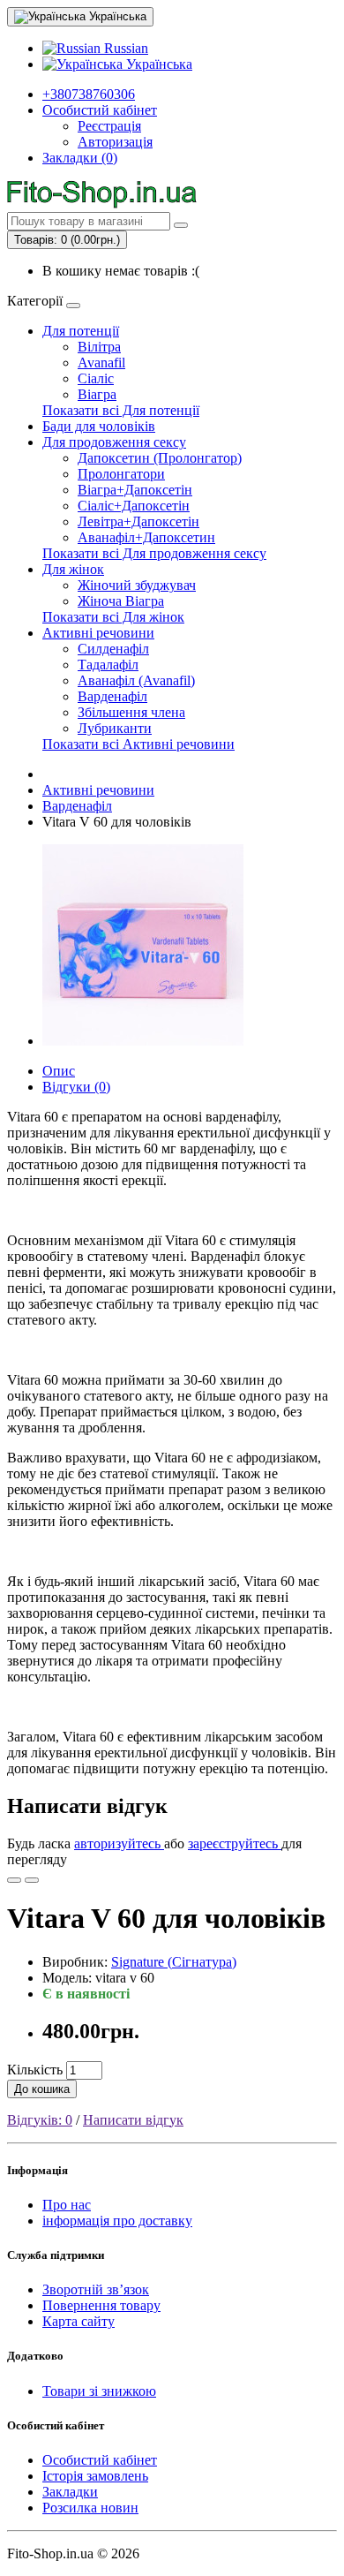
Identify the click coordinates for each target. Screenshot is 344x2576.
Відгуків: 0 (40, 2120)
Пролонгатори (121, 474)
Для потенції (81, 331)
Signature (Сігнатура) (174, 1962)
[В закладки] (14, 1880)
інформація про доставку (117, 2221)
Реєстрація (109, 126)
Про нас (67, 2205)
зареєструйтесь (235, 1843)
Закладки (70, 2492)
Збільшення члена (131, 712)
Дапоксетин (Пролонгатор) (160, 458)
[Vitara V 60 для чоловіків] (143, 1041)
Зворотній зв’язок (96, 2289)
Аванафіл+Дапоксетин (146, 537)
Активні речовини (98, 633)
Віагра (97, 394)
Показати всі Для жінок (113, 617)
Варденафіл (112, 696)
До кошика (42, 2089)
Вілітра (99, 347)
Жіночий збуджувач (137, 585)
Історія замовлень (95, 2476)
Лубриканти (115, 728)
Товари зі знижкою (99, 2391)
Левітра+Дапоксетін (138, 521)
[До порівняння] (32, 1880)
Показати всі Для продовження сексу (154, 553)
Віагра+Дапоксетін (135, 490)
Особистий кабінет (100, 2460)
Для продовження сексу (114, 442)
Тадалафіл (108, 665)
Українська (157, 64)
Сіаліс (96, 378)
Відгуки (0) (76, 1087)
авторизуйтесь (119, 1843)
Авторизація (115, 142)
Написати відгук (133, 2120)
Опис (59, 1071)
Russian (124, 48)
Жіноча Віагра (121, 601)
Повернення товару (101, 2305)
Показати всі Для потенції (121, 410)
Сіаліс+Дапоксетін (134, 506)
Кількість (35, 2070)
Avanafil (101, 363)
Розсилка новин (90, 2508)
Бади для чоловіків (99, 426)
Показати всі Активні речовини (138, 744)
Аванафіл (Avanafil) (136, 680)
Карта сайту (79, 2321)
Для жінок (73, 569)
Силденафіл (113, 649)
